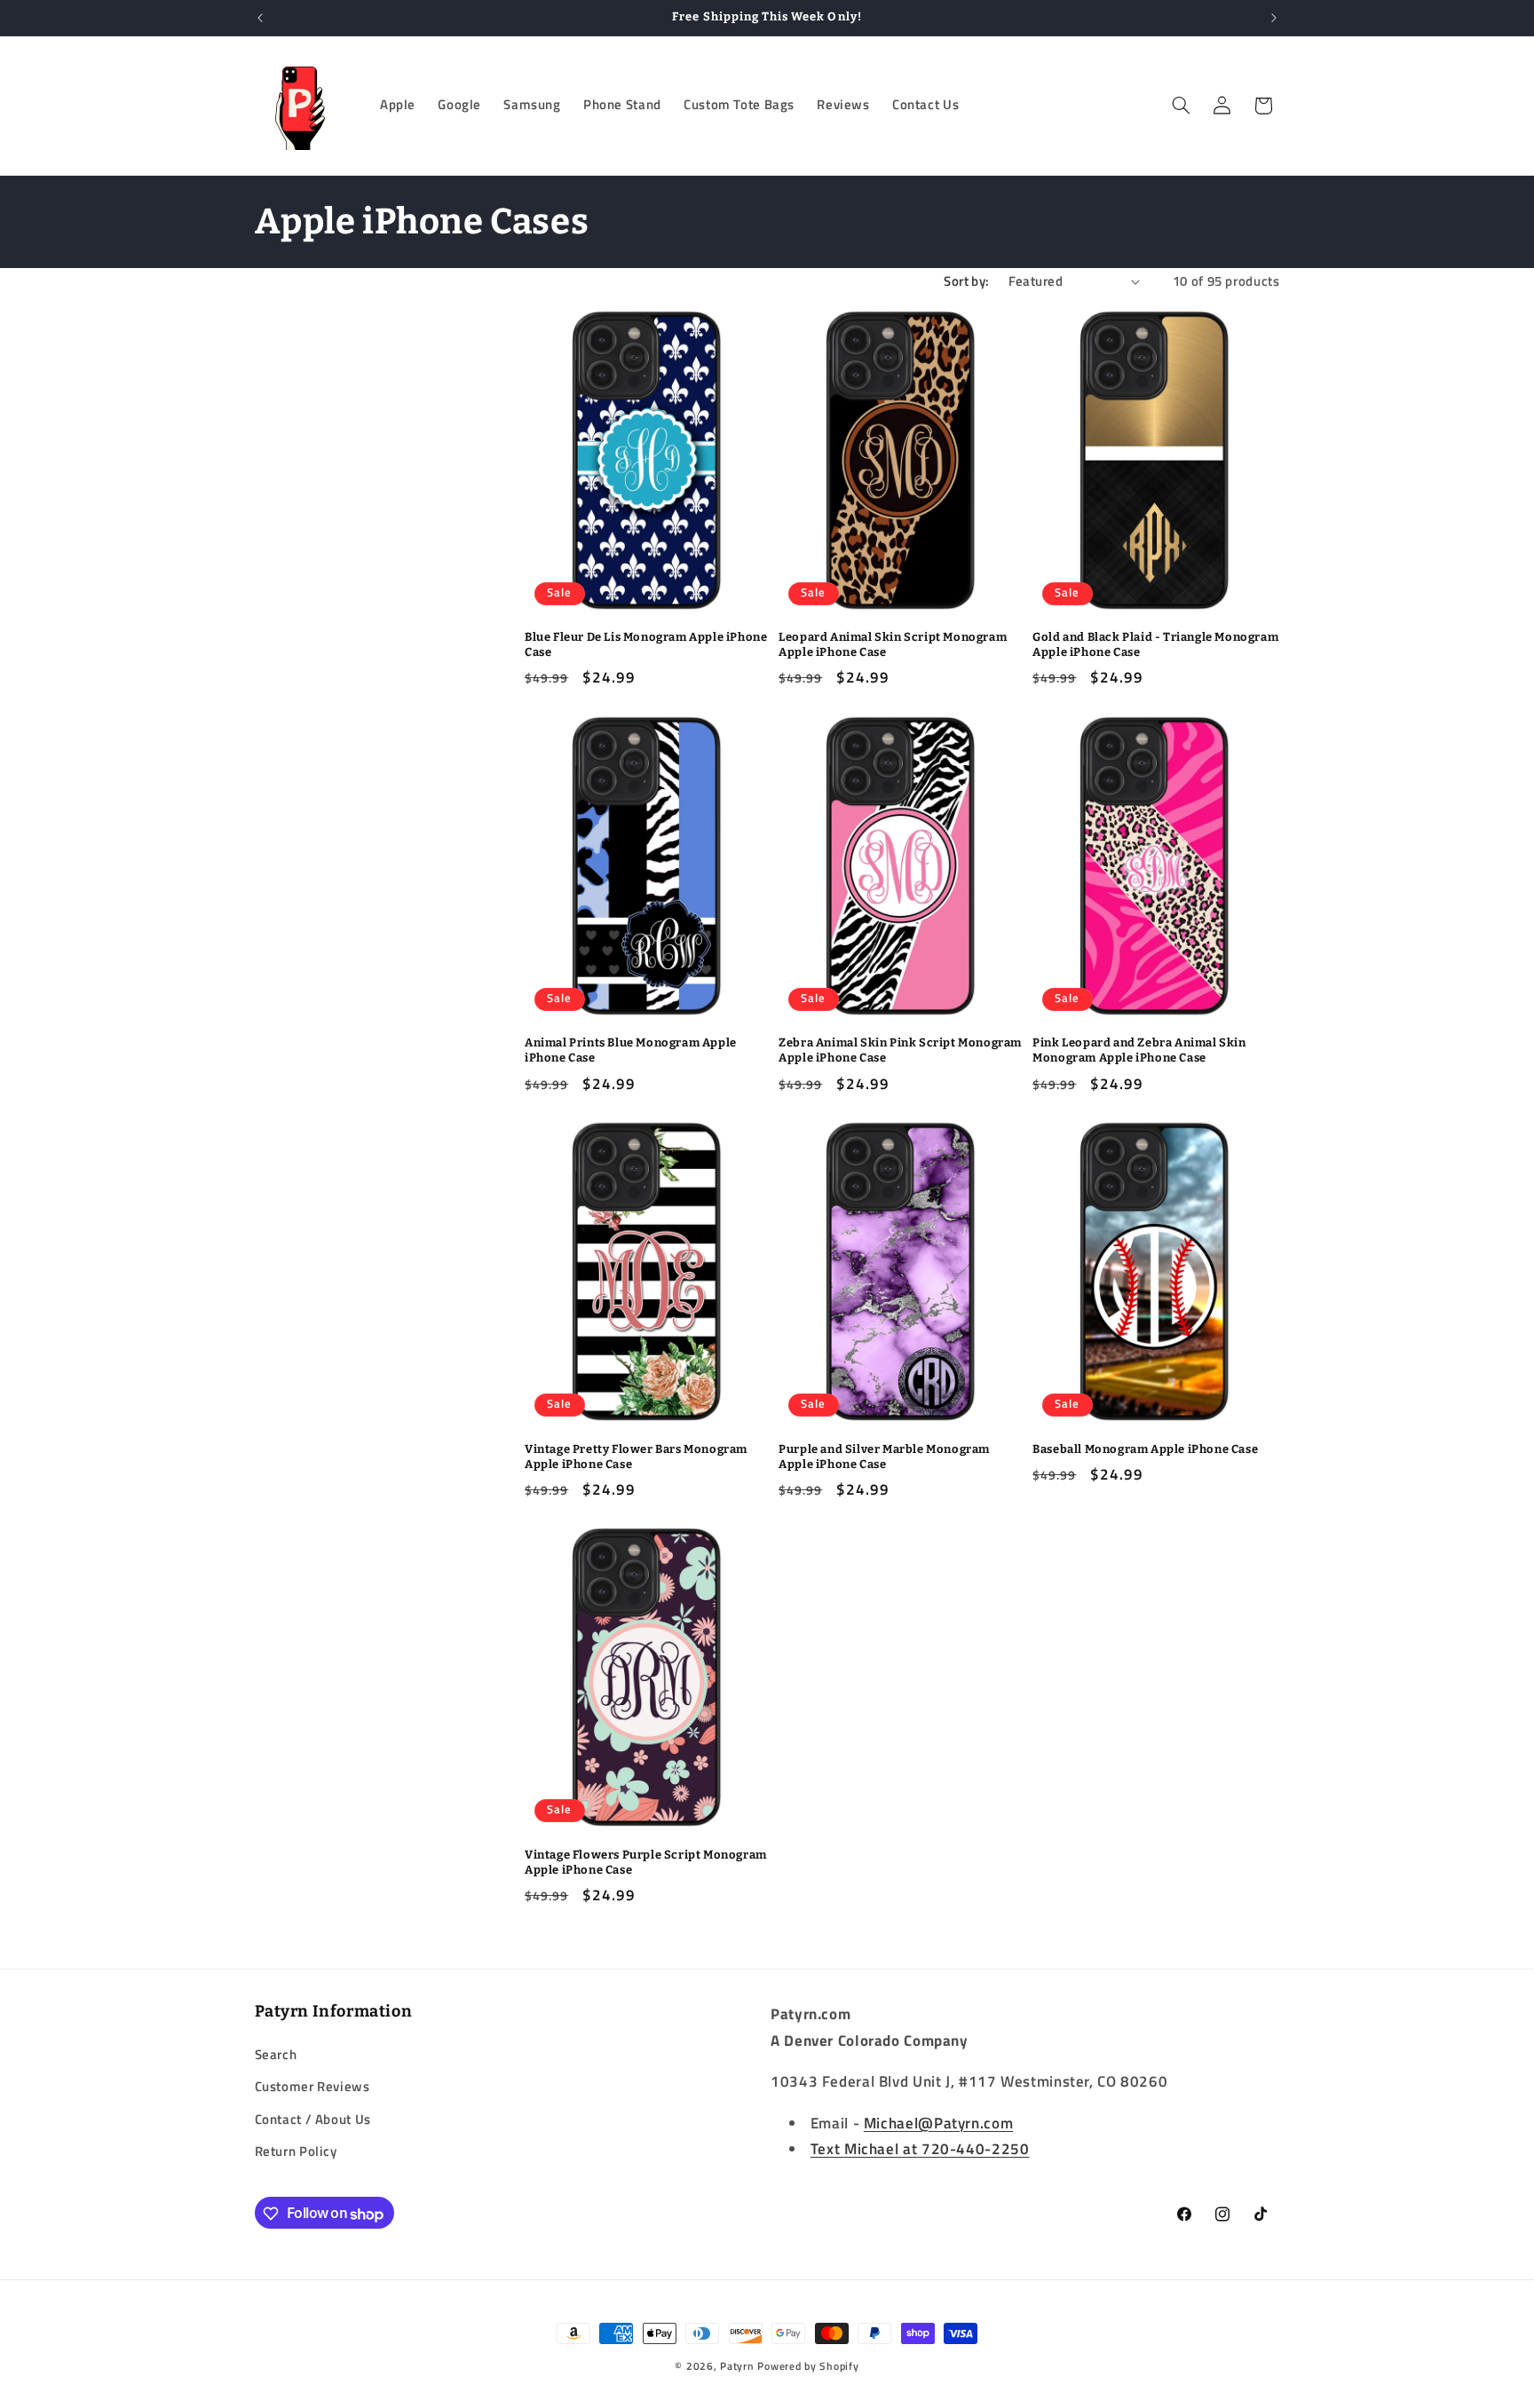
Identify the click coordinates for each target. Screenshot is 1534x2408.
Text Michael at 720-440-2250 (920, 2149)
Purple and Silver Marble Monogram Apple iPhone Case (884, 1457)
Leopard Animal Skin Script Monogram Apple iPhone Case (893, 644)
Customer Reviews (312, 2085)
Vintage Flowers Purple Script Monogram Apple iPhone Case (646, 1862)
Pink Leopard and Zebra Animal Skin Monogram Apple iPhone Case (1139, 1050)
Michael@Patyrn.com (938, 2122)
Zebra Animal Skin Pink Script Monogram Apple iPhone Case (900, 1050)
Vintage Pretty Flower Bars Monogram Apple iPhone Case (636, 1457)
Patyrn (737, 2366)
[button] (1181, 106)
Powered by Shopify (808, 2366)
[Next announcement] (1274, 18)
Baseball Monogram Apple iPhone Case (1145, 1449)
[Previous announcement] (260, 18)
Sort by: (966, 281)
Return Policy (296, 2150)
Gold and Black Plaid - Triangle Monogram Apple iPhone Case (1155, 644)
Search (276, 2053)
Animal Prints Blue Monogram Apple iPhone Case (631, 1050)
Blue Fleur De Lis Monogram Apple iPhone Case (646, 644)
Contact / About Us (313, 2118)
